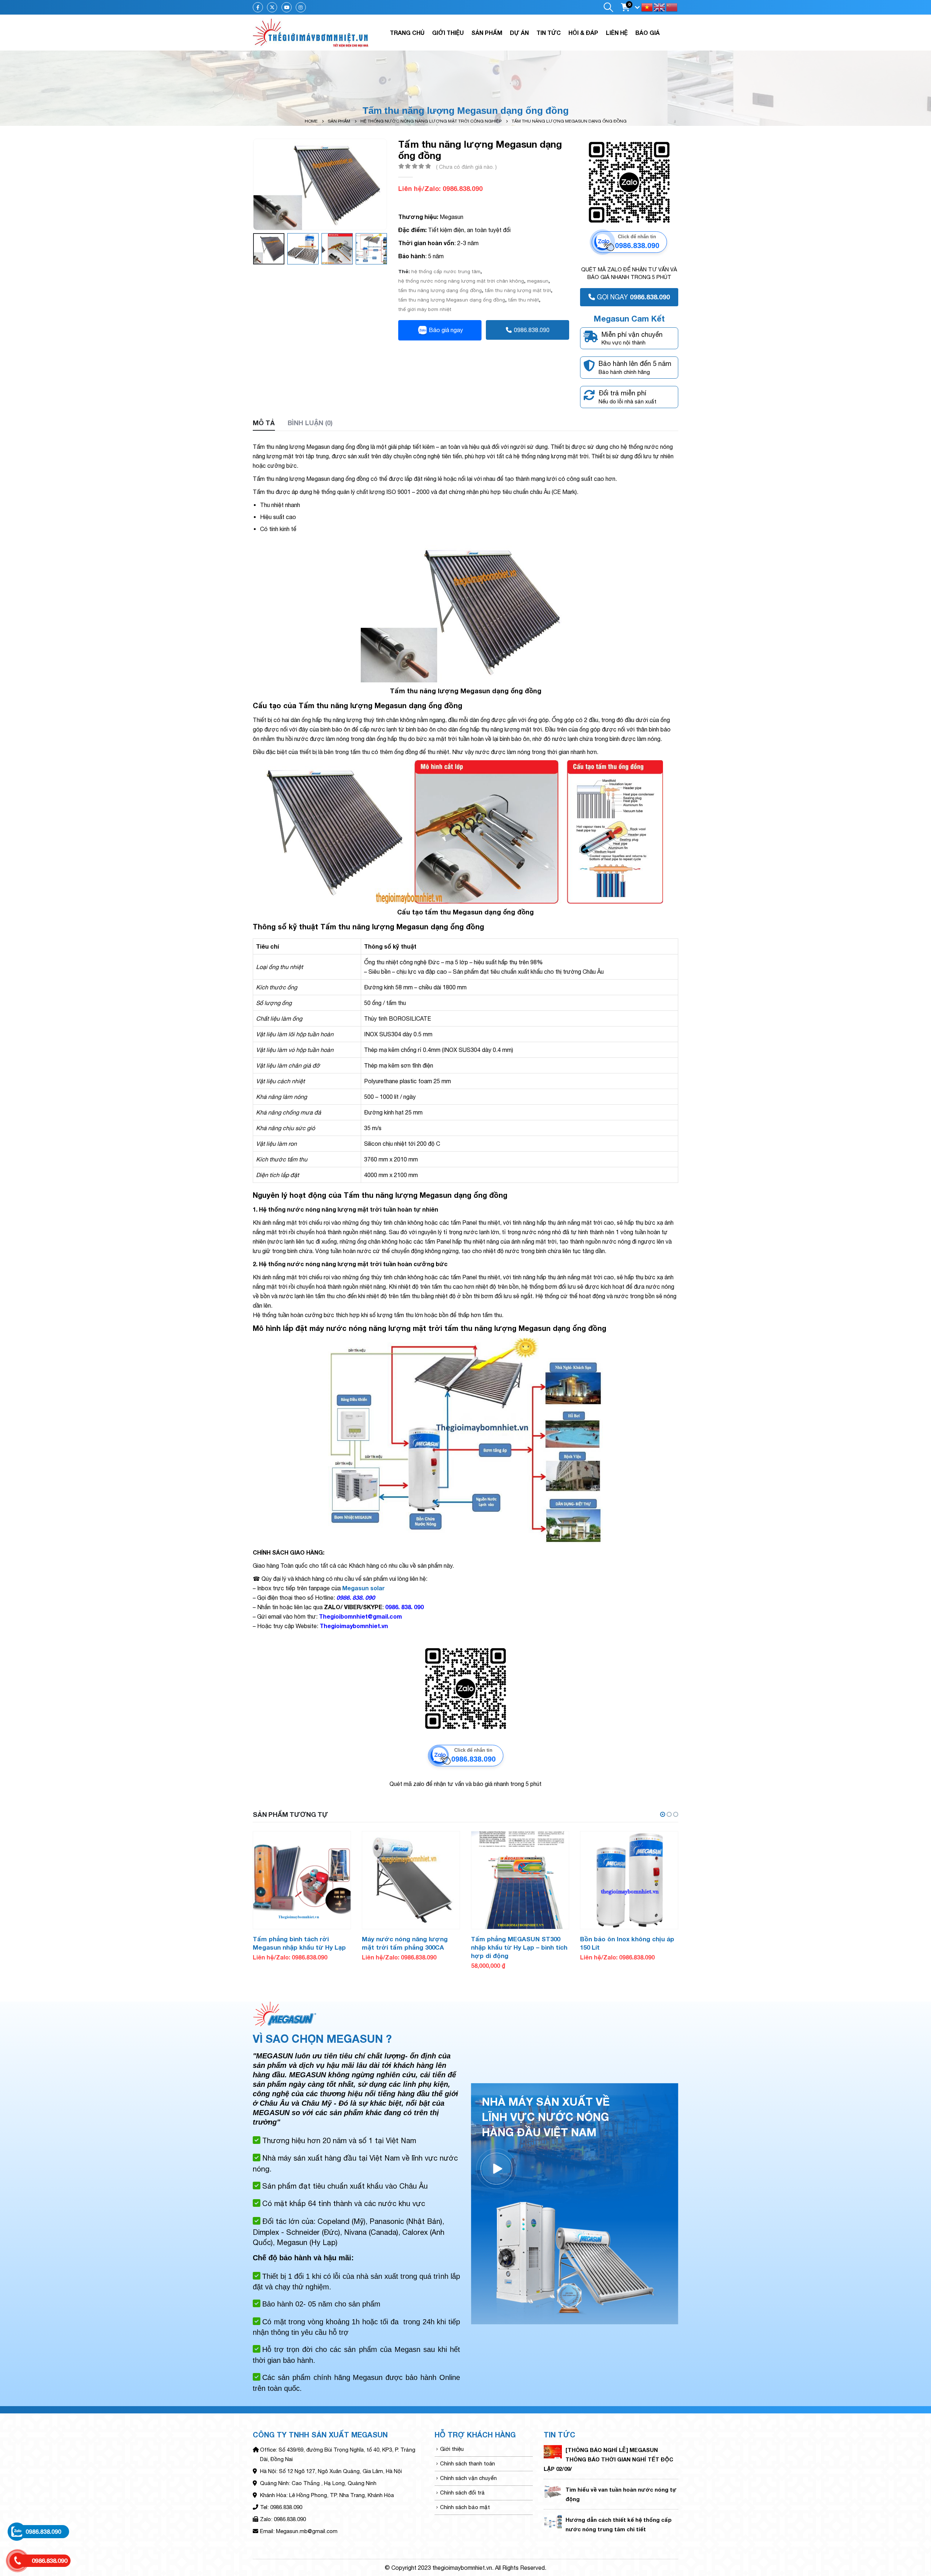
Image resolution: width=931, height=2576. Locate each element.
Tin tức (549, 33)
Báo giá (648, 33)
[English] (660, 7)
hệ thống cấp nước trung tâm (446, 271)
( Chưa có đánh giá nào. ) (466, 167)
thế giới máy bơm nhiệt (425, 309)
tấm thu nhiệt (524, 300)
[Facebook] (258, 7)
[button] (663, 1814)
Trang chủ (407, 33)
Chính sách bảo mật (465, 2507)
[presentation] (255, 184)
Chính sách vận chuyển (468, 2478)
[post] (553, 2451)
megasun (538, 281)
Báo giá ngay (446, 330)
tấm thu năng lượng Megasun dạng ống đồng (452, 300)
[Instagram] (301, 7)
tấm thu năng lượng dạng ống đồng (440, 290)
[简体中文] (672, 7)
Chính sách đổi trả (462, 2493)
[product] (302, 1880)
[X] (272, 7)
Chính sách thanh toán (468, 2463)
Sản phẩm (487, 33)
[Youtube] (287, 7)
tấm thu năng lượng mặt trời (518, 290)
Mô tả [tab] (264, 423)
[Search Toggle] (608, 7)
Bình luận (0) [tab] (310, 423)
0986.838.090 (532, 330)
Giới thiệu (448, 33)
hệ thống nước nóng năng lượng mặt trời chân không (461, 281)
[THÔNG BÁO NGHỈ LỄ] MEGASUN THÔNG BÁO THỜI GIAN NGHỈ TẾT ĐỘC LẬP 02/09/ (608, 2459)
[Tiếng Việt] (647, 7)
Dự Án (519, 33)
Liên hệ (617, 33)
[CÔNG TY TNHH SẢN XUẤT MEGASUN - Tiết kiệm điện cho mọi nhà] (311, 33)
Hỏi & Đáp (583, 33)
